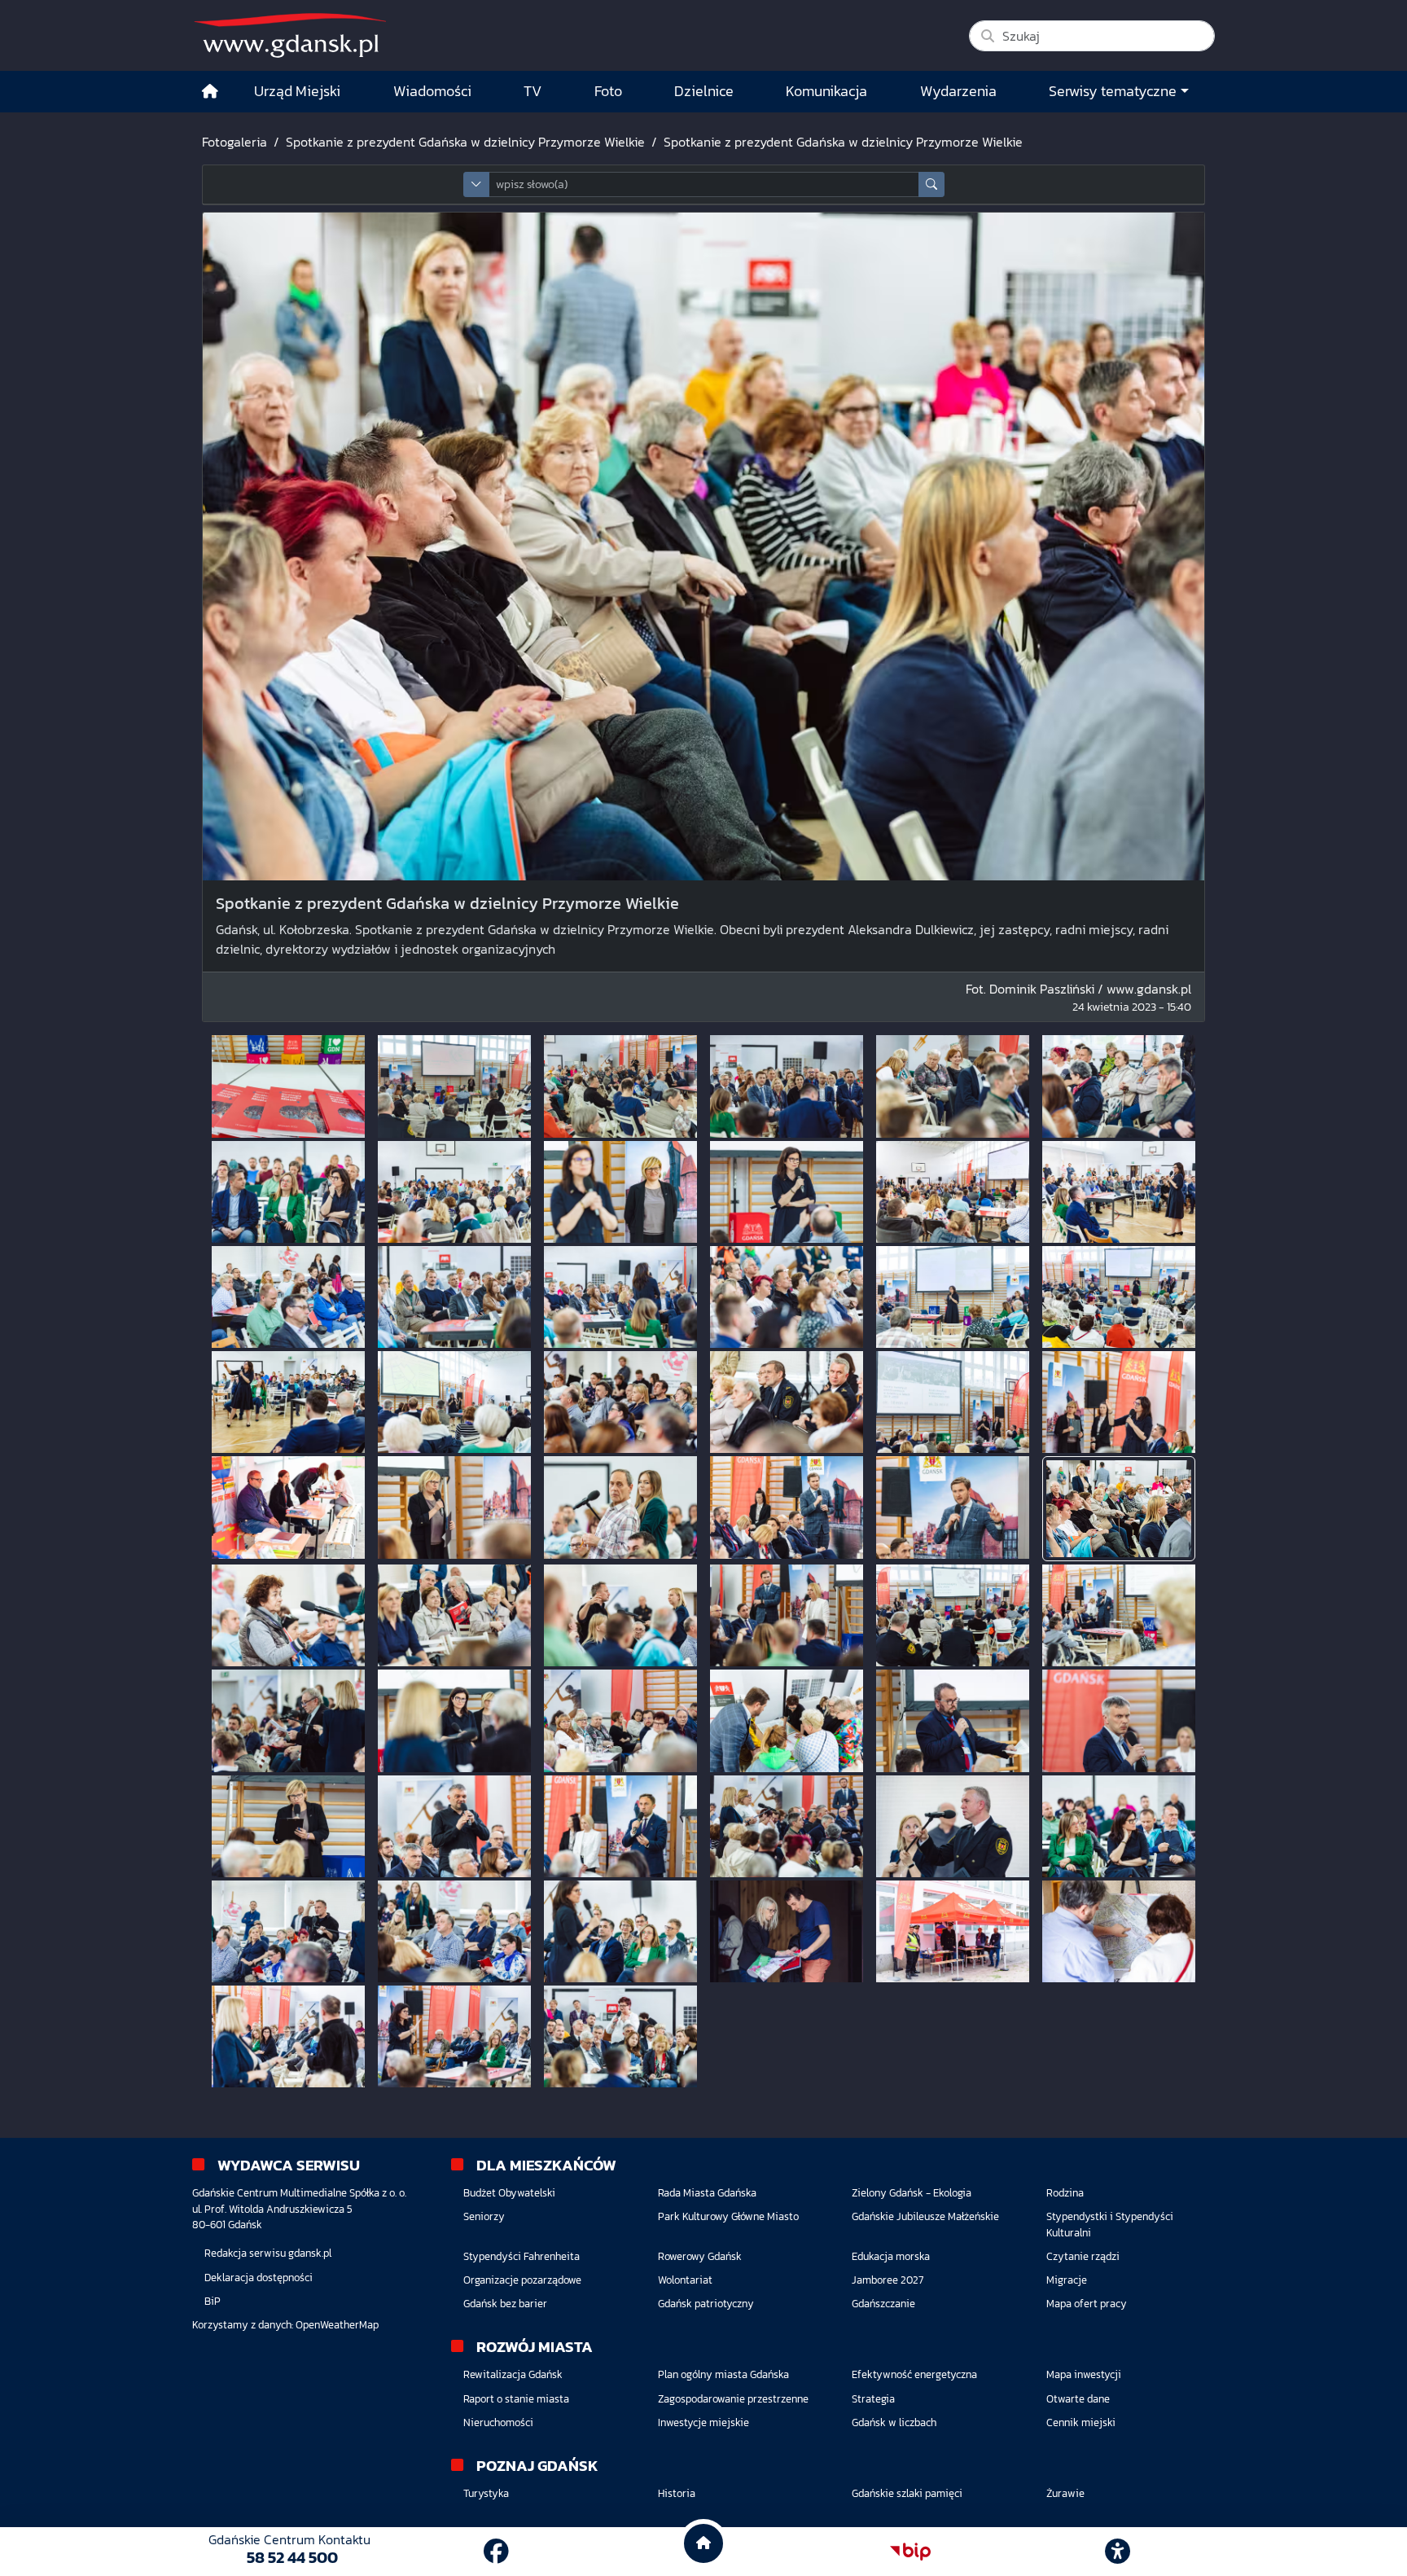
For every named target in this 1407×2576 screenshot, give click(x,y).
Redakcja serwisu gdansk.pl (268, 2253)
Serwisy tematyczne (1113, 91)
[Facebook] (496, 2552)
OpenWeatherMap (337, 2325)
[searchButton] (931, 184)
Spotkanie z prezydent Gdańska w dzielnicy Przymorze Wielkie (465, 142)
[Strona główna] (210, 92)
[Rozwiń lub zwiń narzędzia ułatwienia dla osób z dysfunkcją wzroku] (1118, 2552)
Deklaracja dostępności (259, 2278)
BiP (213, 2301)
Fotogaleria (234, 142)
